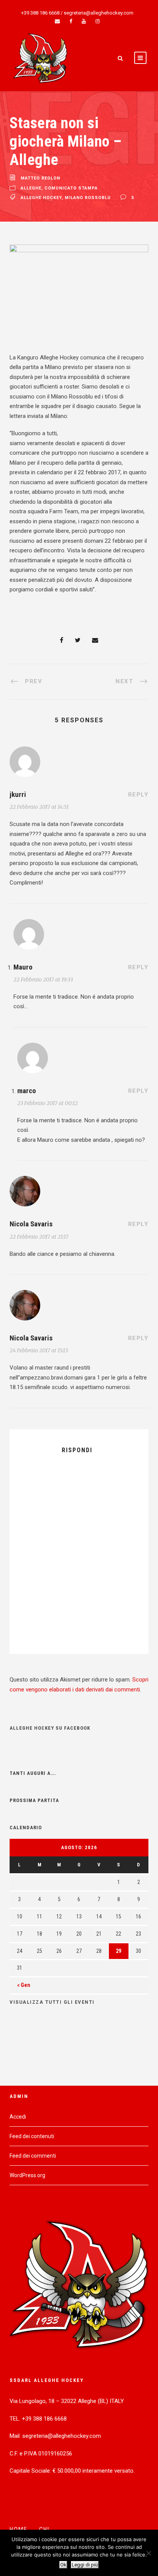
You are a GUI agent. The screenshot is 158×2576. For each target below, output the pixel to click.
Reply (138, 795)
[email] (57, 21)
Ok (63, 2565)
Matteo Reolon (40, 179)
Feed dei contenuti (32, 2136)
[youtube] (84, 21)
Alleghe (31, 188)
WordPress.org (27, 2175)
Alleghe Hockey (41, 198)
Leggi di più (85, 2565)
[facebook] (71, 21)
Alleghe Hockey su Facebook (50, 1728)
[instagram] (98, 21)
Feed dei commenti (33, 2156)
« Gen (24, 1985)
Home (19, 2529)
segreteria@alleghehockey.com (99, 13)
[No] (148, 2553)
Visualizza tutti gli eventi (52, 2002)
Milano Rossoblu (88, 198)
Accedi (18, 2117)
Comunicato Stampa (71, 188)
